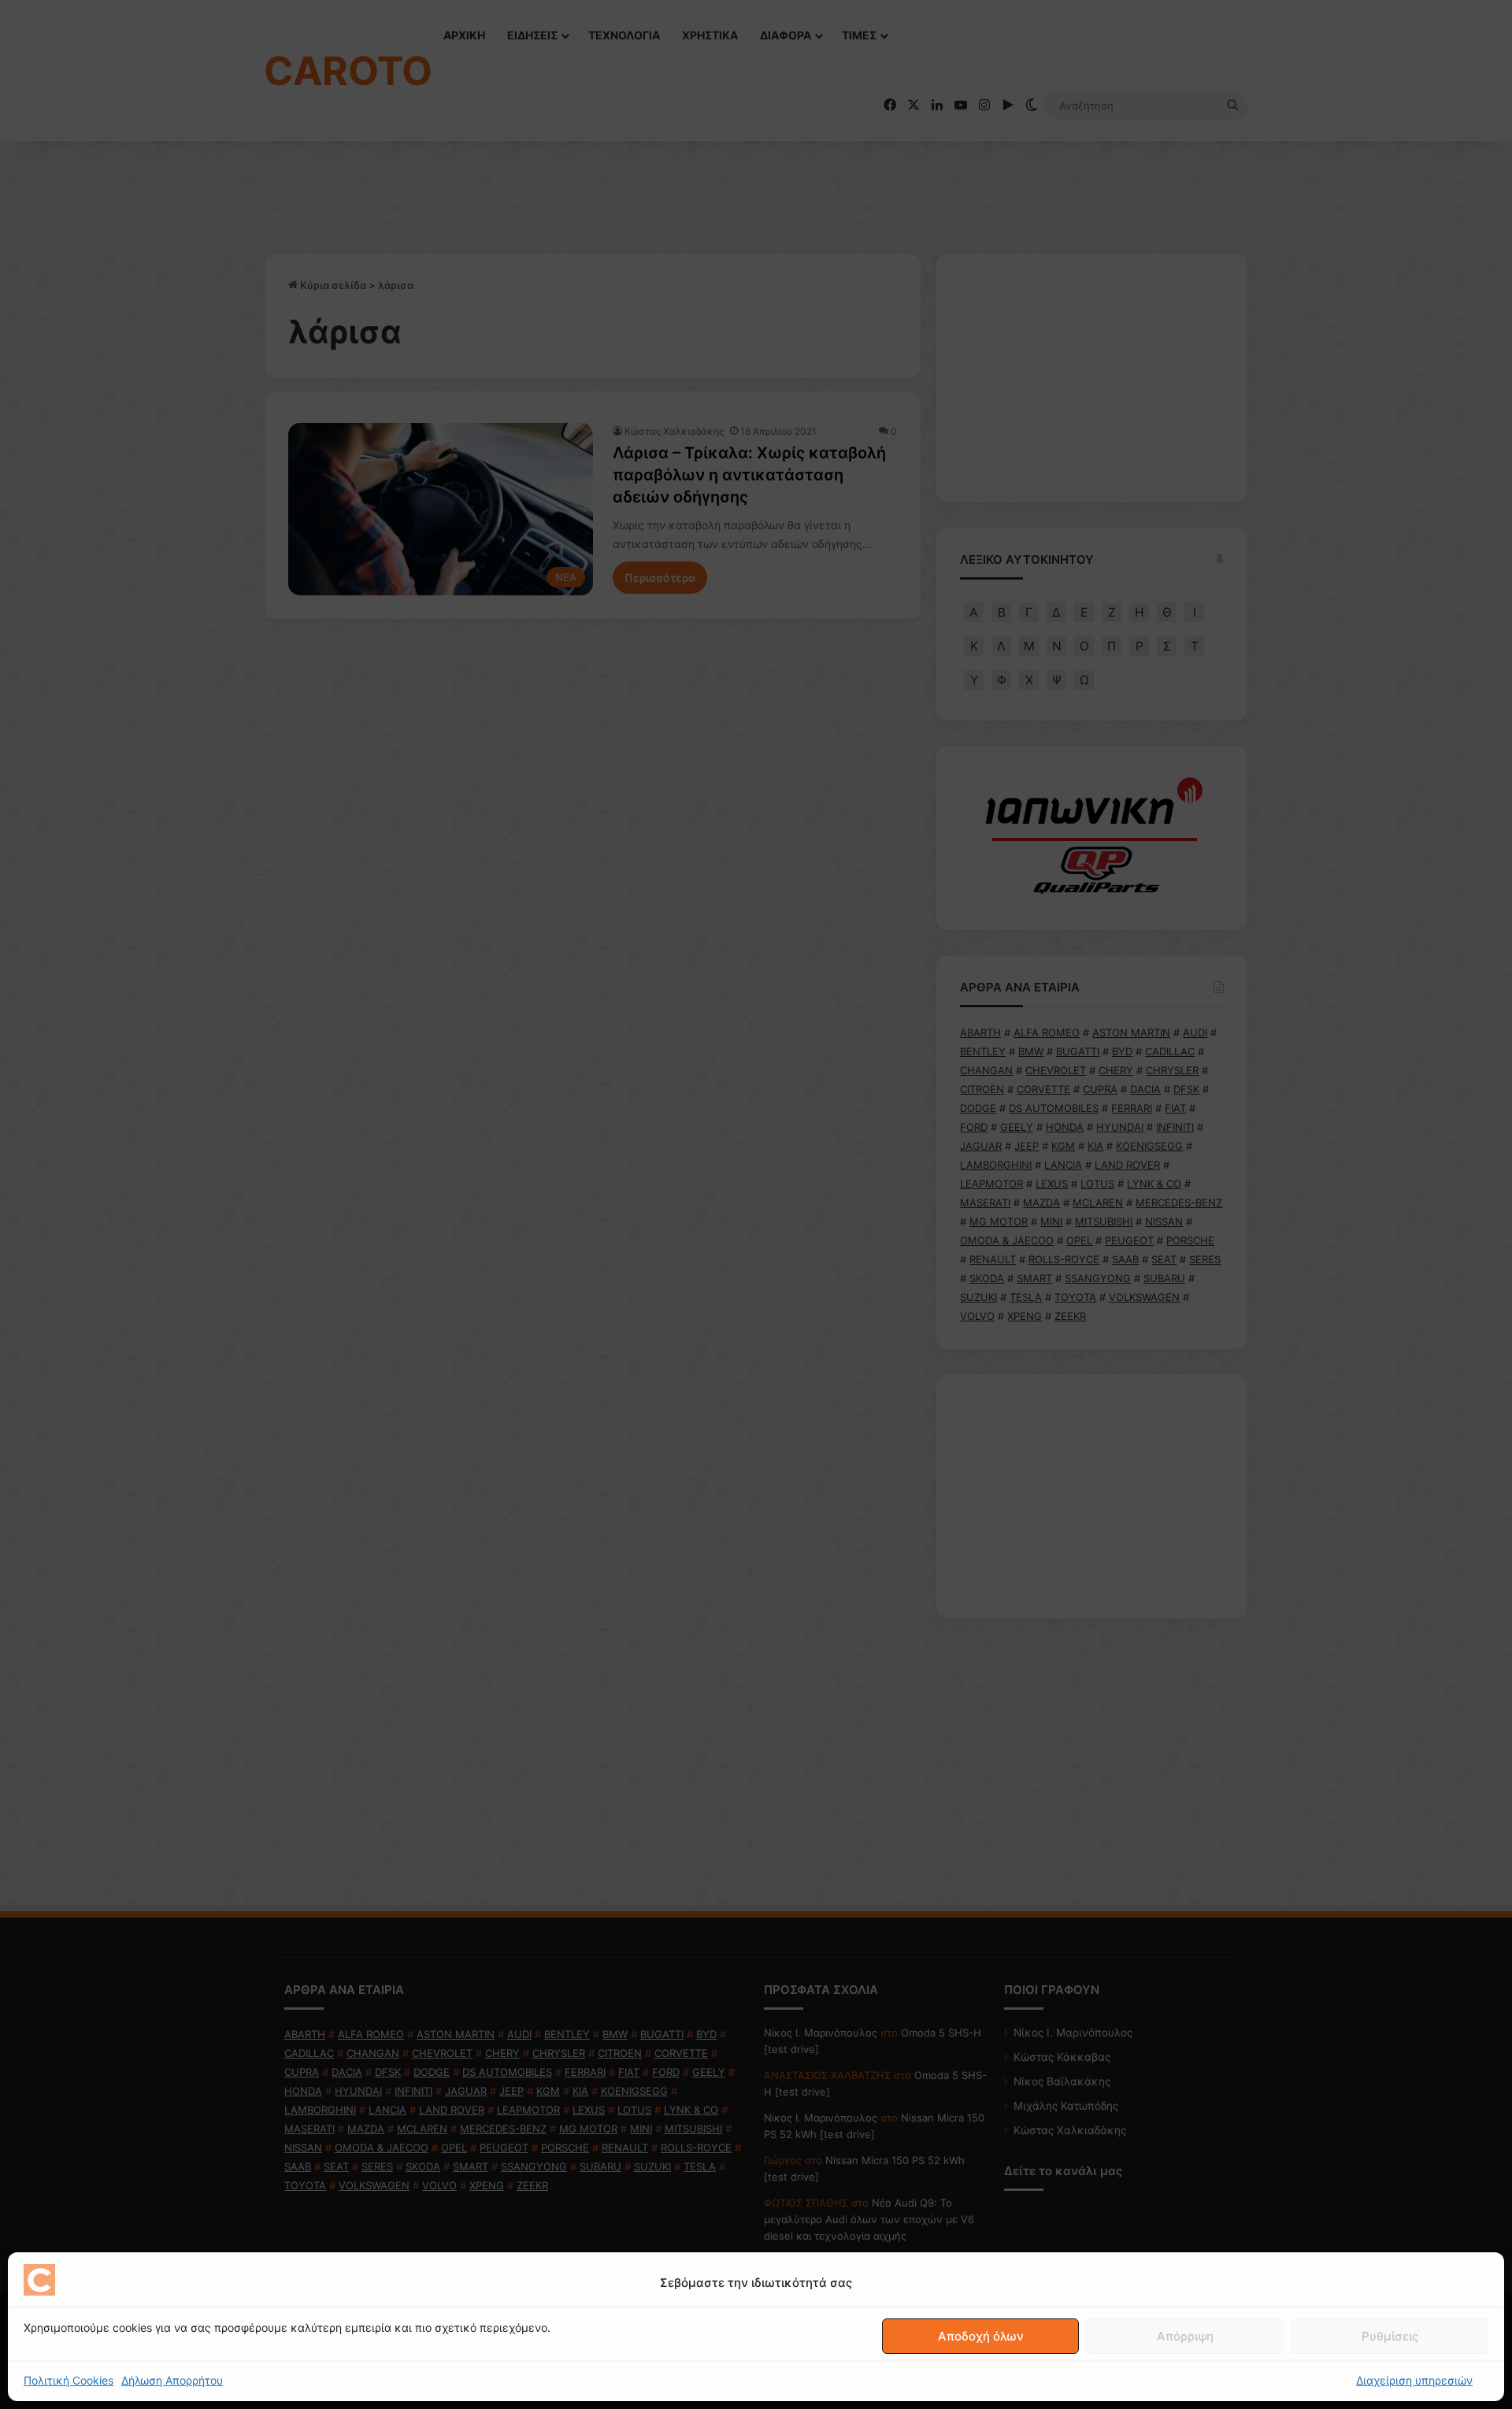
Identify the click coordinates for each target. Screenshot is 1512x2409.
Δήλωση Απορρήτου (172, 2380)
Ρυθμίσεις (1390, 2336)
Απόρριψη (1185, 2336)
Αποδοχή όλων (981, 2336)
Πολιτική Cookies (69, 2380)
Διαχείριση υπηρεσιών (1414, 2380)
